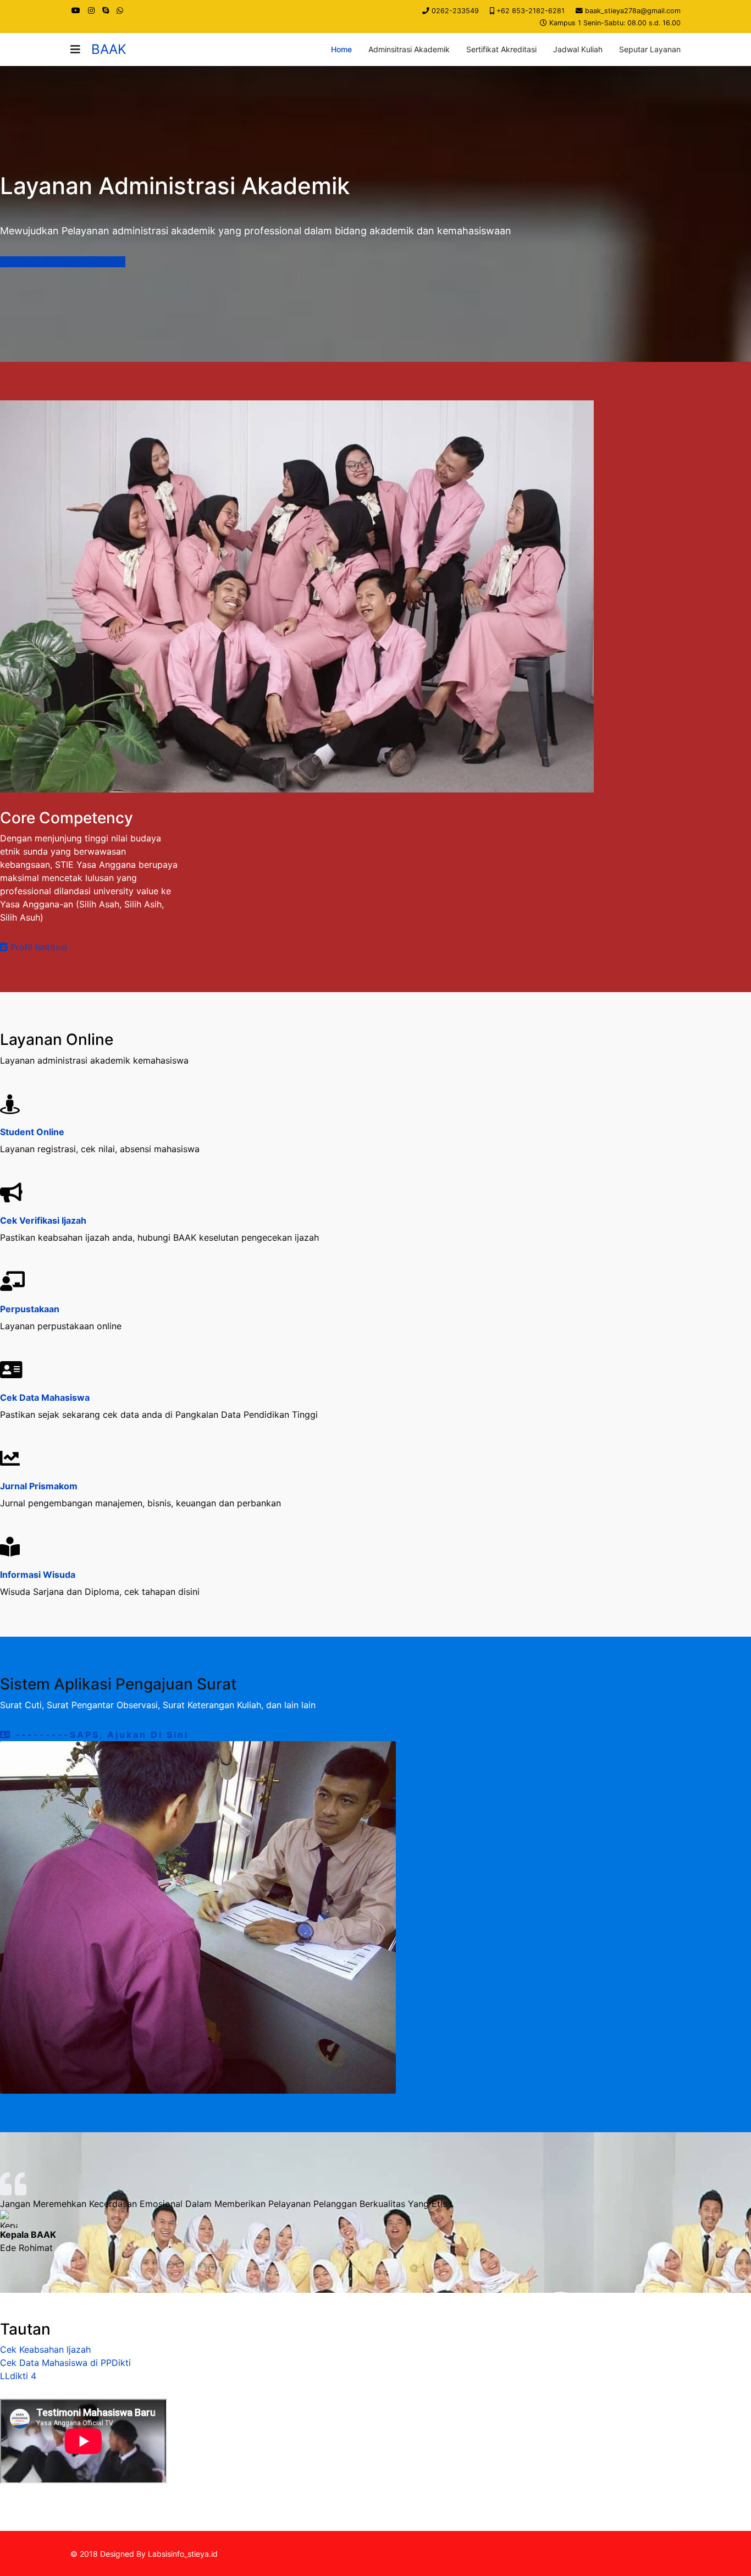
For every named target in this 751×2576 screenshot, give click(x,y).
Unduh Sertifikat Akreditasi (68, 262)
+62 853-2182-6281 (531, 11)
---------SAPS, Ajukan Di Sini (100, 1735)
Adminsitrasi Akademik (409, 49)
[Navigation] (75, 49)
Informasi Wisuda (38, 1575)
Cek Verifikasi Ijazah (43, 1220)
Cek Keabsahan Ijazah (45, 2349)
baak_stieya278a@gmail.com (633, 11)
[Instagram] (91, 10)
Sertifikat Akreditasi (501, 49)
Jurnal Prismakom (39, 1486)
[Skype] (106, 10)
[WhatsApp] (120, 10)
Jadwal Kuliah (578, 49)
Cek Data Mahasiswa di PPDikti (65, 2363)
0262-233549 (455, 11)
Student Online (32, 1132)
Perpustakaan (30, 1309)
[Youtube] (76, 10)
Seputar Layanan (650, 49)
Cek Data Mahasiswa (45, 1397)
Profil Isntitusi (37, 947)
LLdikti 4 (18, 2376)
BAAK (109, 49)
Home (341, 49)
